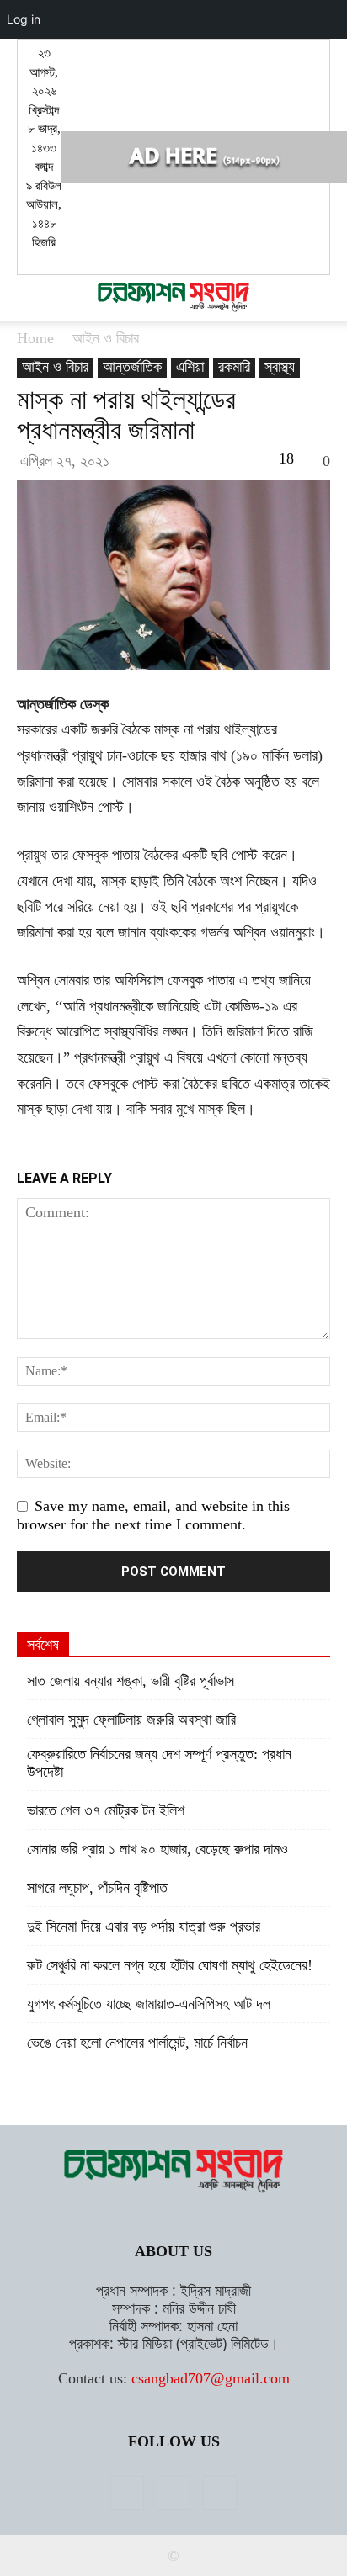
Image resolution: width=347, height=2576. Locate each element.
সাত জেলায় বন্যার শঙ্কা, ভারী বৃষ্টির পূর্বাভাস (131, 1681)
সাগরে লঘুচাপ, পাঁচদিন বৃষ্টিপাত (97, 1888)
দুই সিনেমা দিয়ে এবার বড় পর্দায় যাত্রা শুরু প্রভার (144, 1927)
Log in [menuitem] (24, 19)
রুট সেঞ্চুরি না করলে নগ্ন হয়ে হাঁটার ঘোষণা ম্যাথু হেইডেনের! (170, 1965)
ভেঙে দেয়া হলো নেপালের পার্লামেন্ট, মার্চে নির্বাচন (137, 2043)
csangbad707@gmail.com (211, 2378)
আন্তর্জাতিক (132, 367)
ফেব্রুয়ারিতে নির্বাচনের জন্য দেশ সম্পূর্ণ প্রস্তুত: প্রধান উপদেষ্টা (159, 1763)
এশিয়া (190, 367)
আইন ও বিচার (106, 338)
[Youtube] (220, 2493)
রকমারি (234, 367)
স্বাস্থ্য (280, 367)
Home (35, 338)
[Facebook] (127, 2493)
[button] (29, 298)
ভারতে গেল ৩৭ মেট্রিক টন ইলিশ (106, 1810)
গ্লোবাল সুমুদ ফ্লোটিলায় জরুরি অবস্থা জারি (131, 1720)
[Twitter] (173, 2493)
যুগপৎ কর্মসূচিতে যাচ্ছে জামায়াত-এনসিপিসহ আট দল (149, 2004)
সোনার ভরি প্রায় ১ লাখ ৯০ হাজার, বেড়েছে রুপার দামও (157, 1849)
